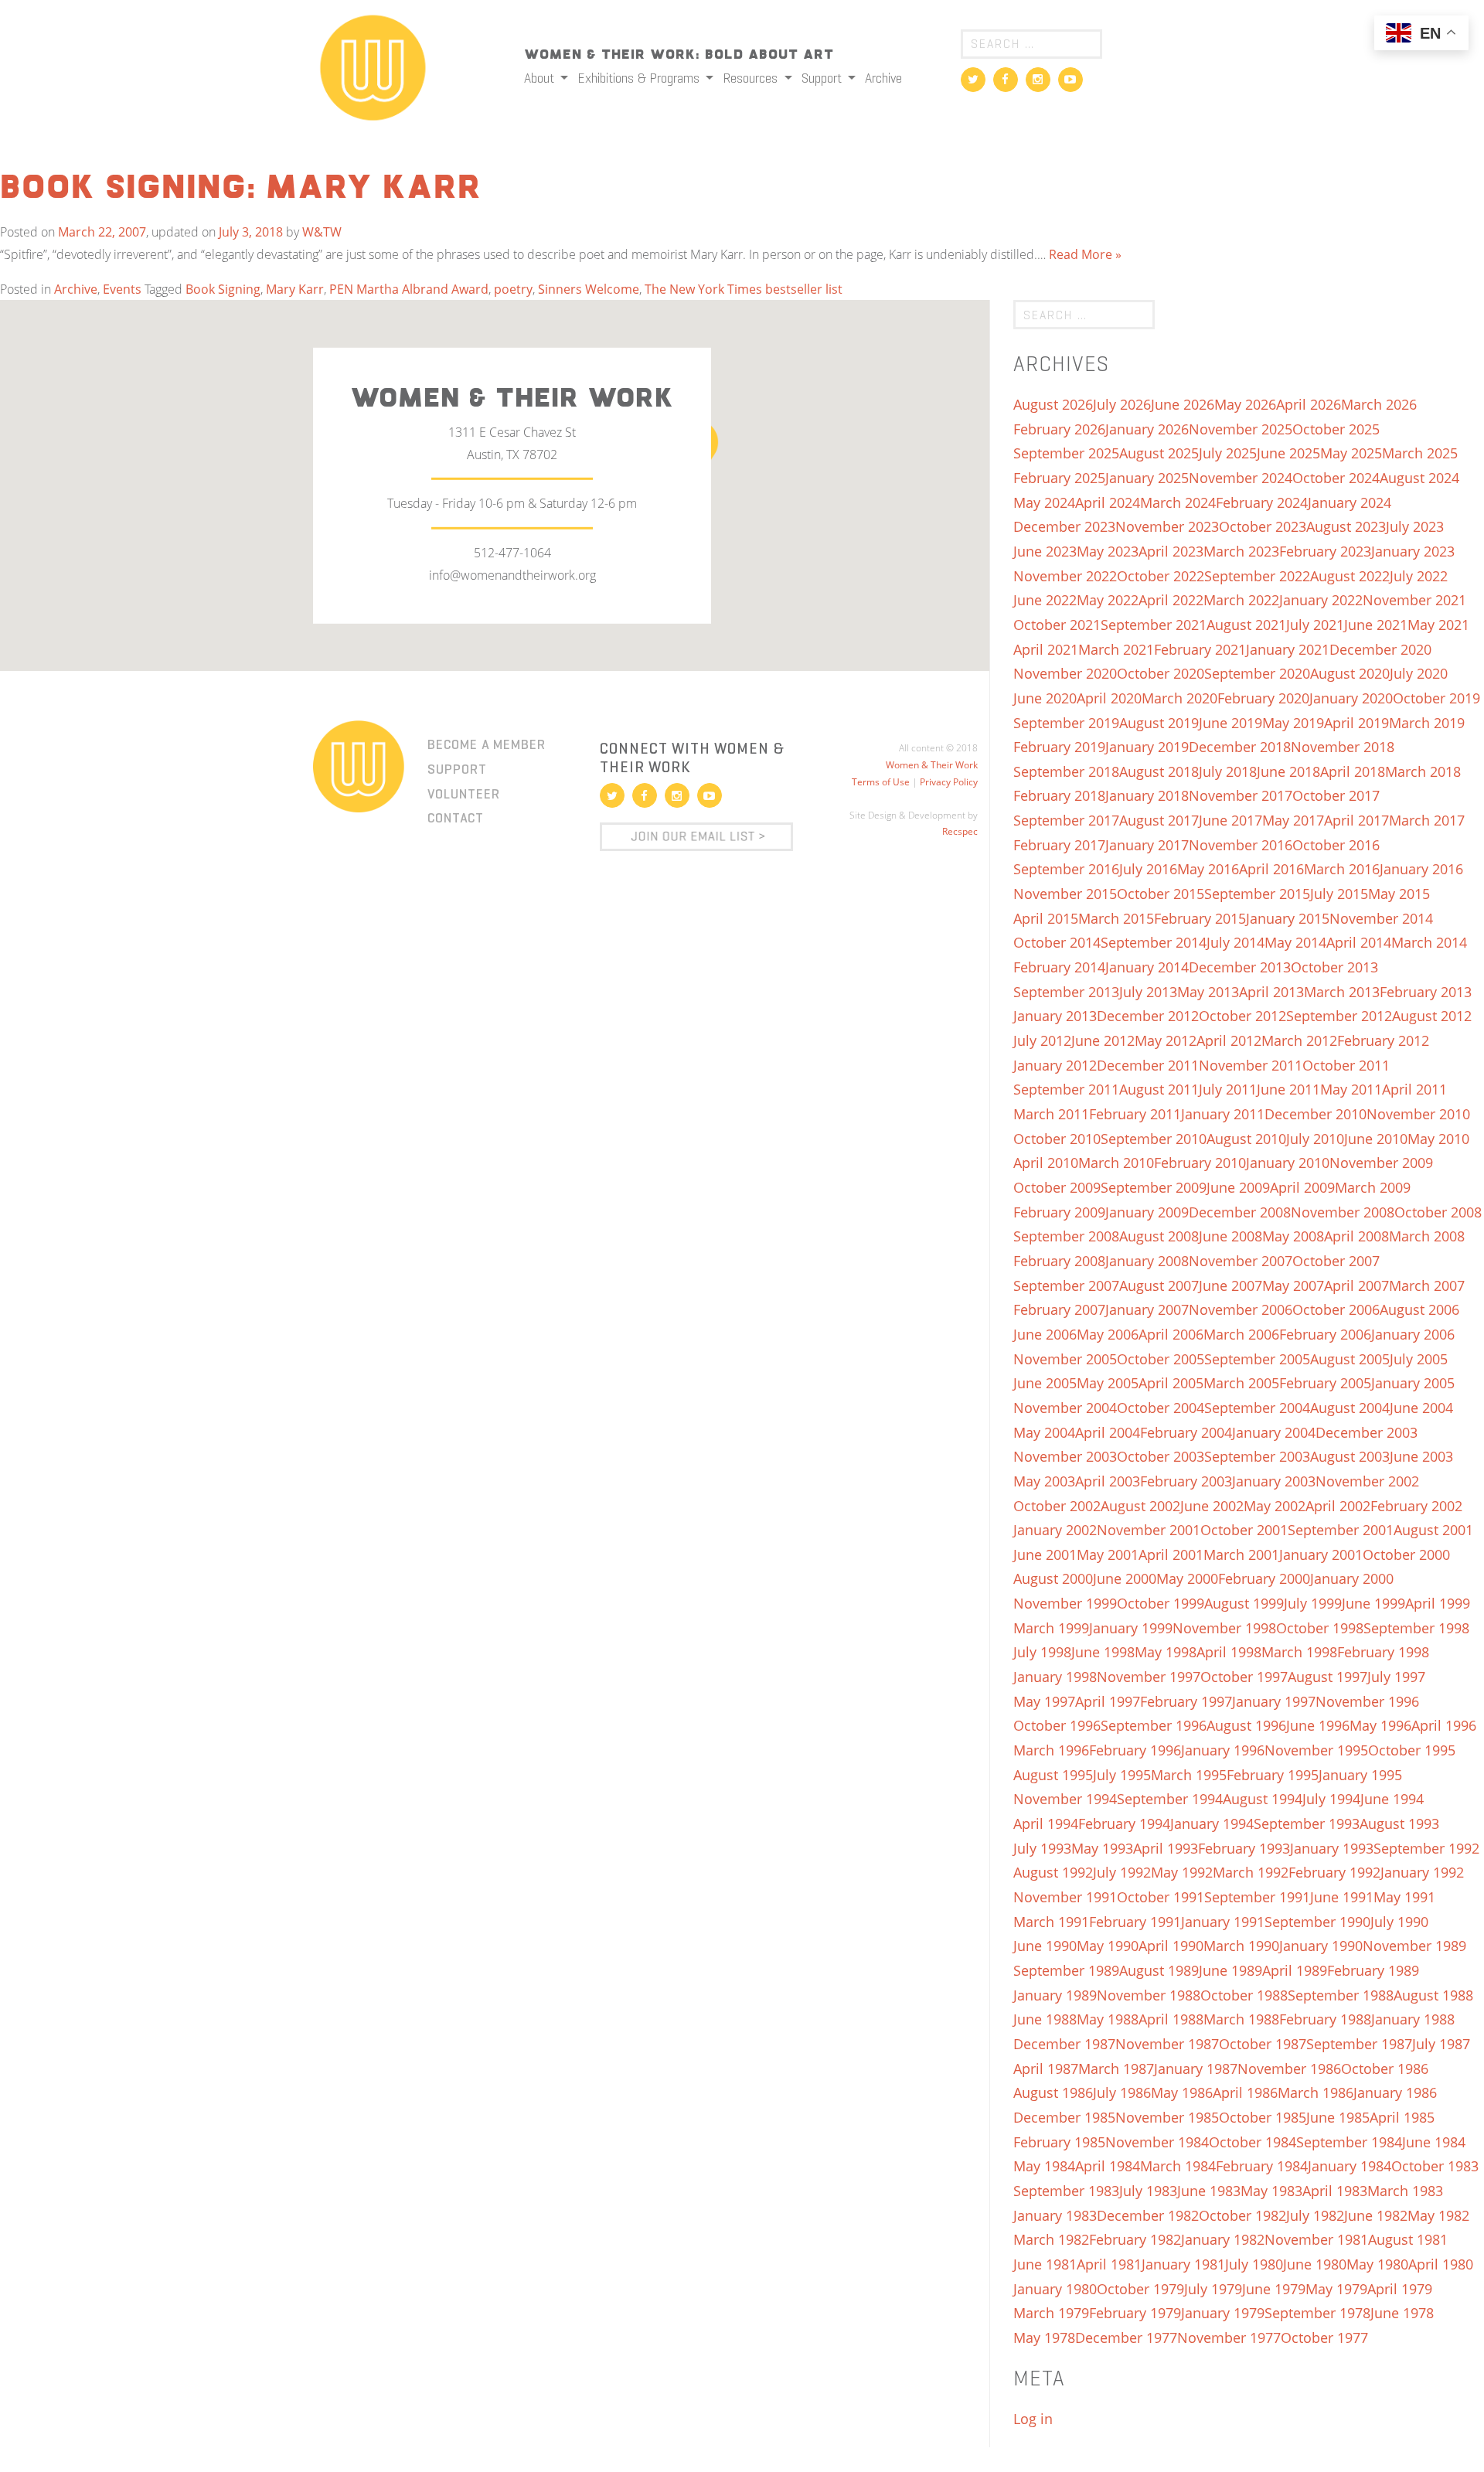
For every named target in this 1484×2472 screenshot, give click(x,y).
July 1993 (1042, 1848)
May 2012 (1166, 1040)
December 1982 (1148, 2215)
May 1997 (1044, 1701)
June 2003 (1421, 1456)
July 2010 (1315, 1139)
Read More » (1085, 254)
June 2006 (1045, 1334)
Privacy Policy (949, 782)
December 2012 (1148, 1016)
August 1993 (1399, 1823)
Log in (1033, 2419)
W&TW (322, 232)
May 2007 (1293, 1285)
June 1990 (1045, 1946)
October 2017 (1336, 795)
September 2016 (1066, 869)
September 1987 (1359, 2044)
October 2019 (1436, 698)
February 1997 (1186, 1701)
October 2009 (1057, 1187)
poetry (513, 289)
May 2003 (1044, 1481)
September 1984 (1349, 2142)
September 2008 (1066, 1236)
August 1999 (1244, 1603)
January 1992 (1422, 1872)
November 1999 (1065, 1603)
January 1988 (1413, 2019)
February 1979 (1135, 2313)
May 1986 (1182, 2092)
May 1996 (1380, 1725)
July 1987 (1441, 2044)
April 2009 (1302, 1187)
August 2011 (1159, 1089)
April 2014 (1359, 942)
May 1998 (1166, 1652)
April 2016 (1271, 869)
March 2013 (1342, 992)
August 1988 (1433, 1995)
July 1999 (1313, 1603)
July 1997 (1396, 1677)
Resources (752, 78)
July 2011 (1228, 1089)
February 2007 (1059, 1309)
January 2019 (1147, 747)
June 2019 (1230, 723)
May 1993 (1102, 1848)
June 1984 (1434, 2142)
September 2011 (1066, 1089)
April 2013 (1271, 992)
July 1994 (1331, 1799)
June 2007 (1230, 1285)
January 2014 (1147, 967)
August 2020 (1350, 673)
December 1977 (1126, 2338)
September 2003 (1257, 1456)
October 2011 (1346, 1065)
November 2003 (1065, 1456)
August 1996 (1246, 1725)
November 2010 (1418, 1114)
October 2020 (1161, 673)
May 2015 (1399, 894)
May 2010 (1438, 1139)
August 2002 (1140, 1506)
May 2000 (1187, 1578)
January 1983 (1055, 2215)
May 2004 (1044, 1432)
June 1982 (1376, 2215)
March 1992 (1251, 1872)
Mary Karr (295, 289)
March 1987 (1116, 2069)
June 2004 (1421, 1408)
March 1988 (1241, 2019)
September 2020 (1257, 673)
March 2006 (1241, 1334)
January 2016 (1421, 869)
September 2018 (1066, 771)
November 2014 (1381, 918)
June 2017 (1230, 820)
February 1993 (1244, 1848)
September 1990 (1317, 1922)
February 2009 (1059, 1212)
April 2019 (1356, 723)
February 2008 (1059, 1261)
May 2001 (1108, 1554)
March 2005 (1241, 1383)
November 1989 (1414, 1946)
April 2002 (1338, 1506)
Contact (456, 818)
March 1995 (1189, 1775)
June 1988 (1045, 2019)
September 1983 (1066, 2191)
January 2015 (1288, 918)
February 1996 (1135, 1750)
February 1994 (1124, 1823)
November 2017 (1241, 795)
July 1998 (1042, 1652)
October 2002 (1057, 1506)
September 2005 (1257, 1359)
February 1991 (1135, 1922)
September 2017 (1066, 820)
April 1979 (1400, 2289)
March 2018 (1423, 771)
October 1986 (1385, 2069)
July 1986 (1122, 2092)
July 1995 (1122, 1775)
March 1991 (1051, 1922)
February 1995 (1273, 1775)
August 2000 (1053, 1578)
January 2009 (1147, 1212)
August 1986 (1053, 2092)
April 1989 (1295, 1970)
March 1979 (1051, 2313)
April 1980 (1441, 2264)
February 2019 (1059, 747)
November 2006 (1241, 1309)
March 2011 (1051, 1114)
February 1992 (1334, 1872)
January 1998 (1055, 1677)
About (541, 78)
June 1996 (1318, 1725)
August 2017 (1159, 820)
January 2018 (1147, 795)
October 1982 (1242, 2215)
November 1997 (1149, 1677)
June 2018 (1288, 771)
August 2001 (1433, 1530)
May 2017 (1293, 820)
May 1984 (1044, 2166)
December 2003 (1367, 1432)
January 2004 (1274, 1432)
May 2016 (1208, 869)
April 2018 (1353, 771)
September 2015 (1257, 894)
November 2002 (1367, 1481)
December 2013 (1240, 967)
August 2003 (1350, 1456)
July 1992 (1122, 1872)
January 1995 (1360, 1775)
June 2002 (1212, 1506)
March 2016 (1342, 869)
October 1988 (1244, 1995)
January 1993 (1332, 1848)
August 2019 (1159, 723)
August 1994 (1263, 1799)
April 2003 (1108, 1481)
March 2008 (1427, 1236)
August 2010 (1246, 1139)
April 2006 (1171, 1334)
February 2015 (1200, 918)
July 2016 (1148, 869)
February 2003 (1186, 1481)
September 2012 (1339, 1016)
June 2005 (1045, 1383)
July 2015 (1339, 894)
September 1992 (1426, 1848)
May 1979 (1336, 2289)
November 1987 (1167, 2044)
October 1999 (1161, 1603)
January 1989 (1055, 1995)
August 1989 (1159, 1970)
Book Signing (223, 289)
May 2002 (1275, 1506)
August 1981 (1408, 2239)
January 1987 (1196, 2069)
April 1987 (1046, 2069)
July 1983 (1148, 2191)
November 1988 (1149, 1995)
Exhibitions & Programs (640, 78)
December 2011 (1148, 1065)
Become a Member (487, 744)
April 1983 (1335, 2191)
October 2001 (1244, 1530)
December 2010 (1316, 1114)
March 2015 (1116, 918)
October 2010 (1057, 1139)
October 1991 (1161, 1897)
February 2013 (1426, 992)
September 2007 (1066, 1285)
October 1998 (1320, 1628)
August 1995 (1053, 1775)
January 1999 (1131, 1628)
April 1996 (1444, 1725)
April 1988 (1171, 2019)
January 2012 (1055, 1065)
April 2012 (1229, 1040)
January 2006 (1413, 1334)
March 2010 (1116, 1163)
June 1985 (1338, 2117)
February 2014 (1059, 967)
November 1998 (1224, 1628)
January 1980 (1055, 2289)
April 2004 (1108, 1432)
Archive (883, 78)
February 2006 (1325, 1334)
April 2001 (1171, 1554)
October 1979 (1140, 2289)
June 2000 (1125, 1578)
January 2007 (1147, 1309)
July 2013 (1148, 992)
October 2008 (1438, 1212)
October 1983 (1435, 2166)
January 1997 (1274, 1701)
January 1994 (1212, 1823)
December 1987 (1064, 2044)
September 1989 (1066, 1970)
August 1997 (1327, 1677)
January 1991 (1223, 1922)
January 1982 (1223, 2239)
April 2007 (1356, 1285)
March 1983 (1405, 2191)
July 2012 (1042, 1040)
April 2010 (1046, 1163)
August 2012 (1432, 1016)
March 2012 (1299, 1040)
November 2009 (1381, 1163)
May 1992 (1182, 1872)
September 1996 (1154, 1725)
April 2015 (1046, 918)
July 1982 (1315, 2215)
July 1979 (1213, 2289)
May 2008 (1293, 1236)
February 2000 (1264, 1578)
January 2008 (1147, 1261)
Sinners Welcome (589, 289)
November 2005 (1065, 1359)
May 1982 (1438, 2215)
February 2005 (1325, 1383)
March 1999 (1051, 1628)
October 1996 (1057, 1725)
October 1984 (1253, 2142)
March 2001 (1241, 1554)
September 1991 (1257, 1897)
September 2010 (1154, 1139)
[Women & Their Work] (373, 62)
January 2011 (1223, 1114)
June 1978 (1402, 2313)
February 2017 (1059, 845)
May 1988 (1108, 2019)
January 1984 (1350, 2166)
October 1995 (1412, 1750)
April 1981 (1109, 2264)
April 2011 (1414, 1089)
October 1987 (1263, 2044)
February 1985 (1059, 2142)
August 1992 (1053, 1872)
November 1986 (1289, 2069)
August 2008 (1159, 1236)
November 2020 (1065, 673)
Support (823, 78)
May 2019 (1293, 723)
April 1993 (1166, 1848)
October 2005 (1161, 1359)
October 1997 (1244, 1677)
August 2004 (1350, 1408)
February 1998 (1383, 1652)
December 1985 (1064, 2117)
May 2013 (1208, 992)
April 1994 (1046, 1823)
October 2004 (1161, 1408)
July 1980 (1254, 2264)
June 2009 (1238, 1187)
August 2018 (1159, 771)
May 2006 (1108, 1334)
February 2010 (1200, 1163)
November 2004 (1065, 1408)
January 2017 (1147, 845)
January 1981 (1183, 2264)
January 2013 (1055, 1016)
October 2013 (1334, 967)
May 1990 (1108, 1946)
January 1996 (1223, 1750)
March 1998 (1299, 1652)
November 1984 (1157, 2142)
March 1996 (1051, 1750)
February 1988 (1325, 2019)
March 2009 (1373, 1187)
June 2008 (1230, 1236)
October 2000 (1406, 1554)
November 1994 (1065, 1799)
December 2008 (1240, 1212)
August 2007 (1159, 1285)
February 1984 (1262, 2166)
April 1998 (1229, 1652)
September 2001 (1341, 1530)
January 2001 (1321, 1554)
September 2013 (1066, 992)
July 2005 (1419, 1359)
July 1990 (1399, 1922)
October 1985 (1263, 2117)
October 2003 (1161, 1456)
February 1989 (1373, 1970)
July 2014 (1236, 942)
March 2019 (1427, 723)
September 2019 (1066, 723)
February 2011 (1135, 1114)
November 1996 (1367, 1701)
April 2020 (1109, 698)
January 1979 (1223, 2313)
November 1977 (1229, 2338)
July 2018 (1228, 771)
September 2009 (1154, 1187)
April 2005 (1171, 1383)
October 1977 (1324, 2338)
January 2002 (1055, 1530)
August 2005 (1350, 1359)
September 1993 (1307, 1823)
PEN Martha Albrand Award (409, 289)
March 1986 (1316, 2092)
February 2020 (1263, 698)
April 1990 (1171, 1946)
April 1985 (1402, 2117)
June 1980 (1315, 2264)
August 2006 (1419, 1309)
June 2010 (1376, 1139)
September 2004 (1257, 1408)
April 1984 (1108, 2166)
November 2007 (1241, 1261)
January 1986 (1395, 2092)
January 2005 (1413, 1383)
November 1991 (1065, 1897)
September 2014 (1154, 942)
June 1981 (1045, 2264)
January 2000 (1352, 1578)
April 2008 (1356, 1236)
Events (122, 289)
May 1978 (1044, 2338)
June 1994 (1392, 1799)
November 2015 (1065, 894)
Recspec (960, 831)
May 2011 (1351, 1089)
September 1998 (1416, 1628)
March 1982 (1051, 2239)
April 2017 (1356, 820)
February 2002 (1416, 1506)
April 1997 (1108, 1701)
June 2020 (1045, 698)
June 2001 (1045, 1554)
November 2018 (1343, 747)
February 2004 (1186, 1432)
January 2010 (1288, 1163)
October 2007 (1336, 1261)
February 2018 (1059, 795)
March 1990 (1241, 1946)
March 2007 (1427, 1285)
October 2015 (1161, 894)
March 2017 (1427, 820)
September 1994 (1170, 1799)
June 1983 (1209, 2191)
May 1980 (1377, 2264)
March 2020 (1179, 698)
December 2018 (1240, 747)
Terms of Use (881, 782)
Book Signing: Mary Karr (241, 189)
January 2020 (1351, 698)
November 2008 (1343, 1212)
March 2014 (1429, 942)
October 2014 (1057, 942)
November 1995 (1316, 1750)
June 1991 (1342, 1897)
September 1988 (1341, 1995)
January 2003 (1274, 1481)
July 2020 (1419, 673)
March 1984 (1178, 2166)
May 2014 (1295, 942)
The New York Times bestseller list (744, 289)
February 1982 (1135, 2239)
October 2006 (1336, 1309)
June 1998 (1103, 1652)
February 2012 (1383, 1040)
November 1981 (1316, 2239)
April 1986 (1245, 2092)
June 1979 (1274, 2289)
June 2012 (1103, 1040)
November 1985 (1167, 2117)
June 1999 (1373, 1603)
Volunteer (464, 794)
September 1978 (1317, 2313)
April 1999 (1438, 1603)
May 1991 (1404, 1897)
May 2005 (1108, 1383)
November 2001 (1149, 1530)
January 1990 (1321, 1946)
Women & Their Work (932, 765)
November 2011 (1251, 1065)
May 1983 (1271, 2191)
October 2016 (1336, 845)
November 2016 (1241, 845)
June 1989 (1230, 1970)
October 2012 (1242, 1016)
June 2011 (1288, 1089)
